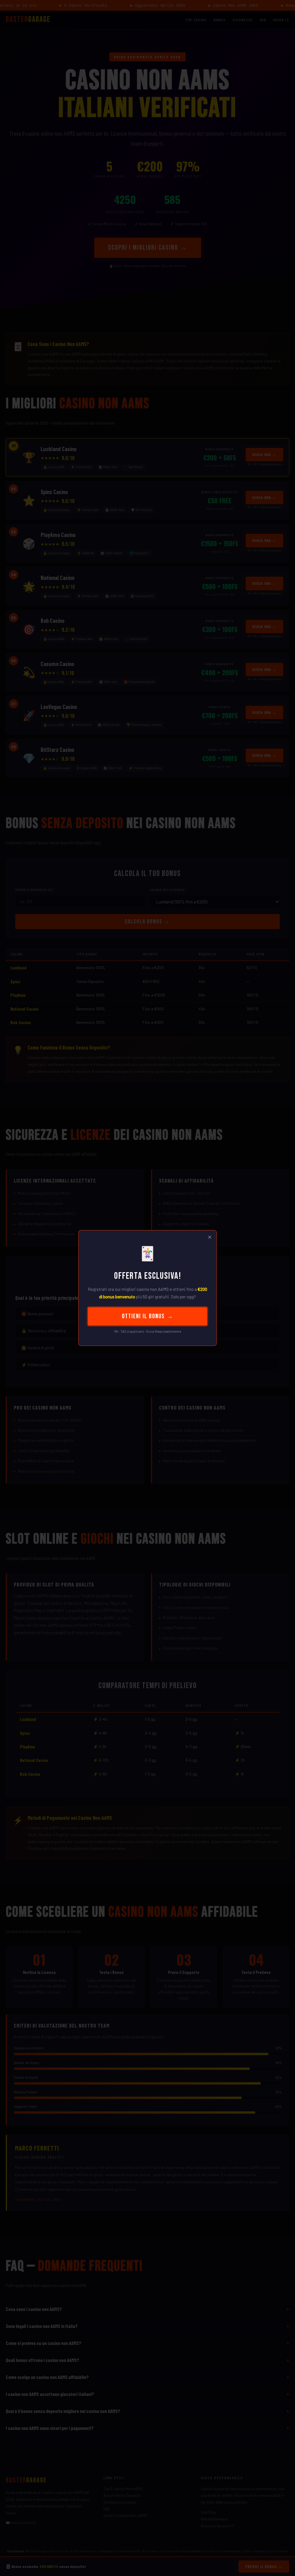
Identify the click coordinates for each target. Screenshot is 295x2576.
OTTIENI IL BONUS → (148, 1316)
